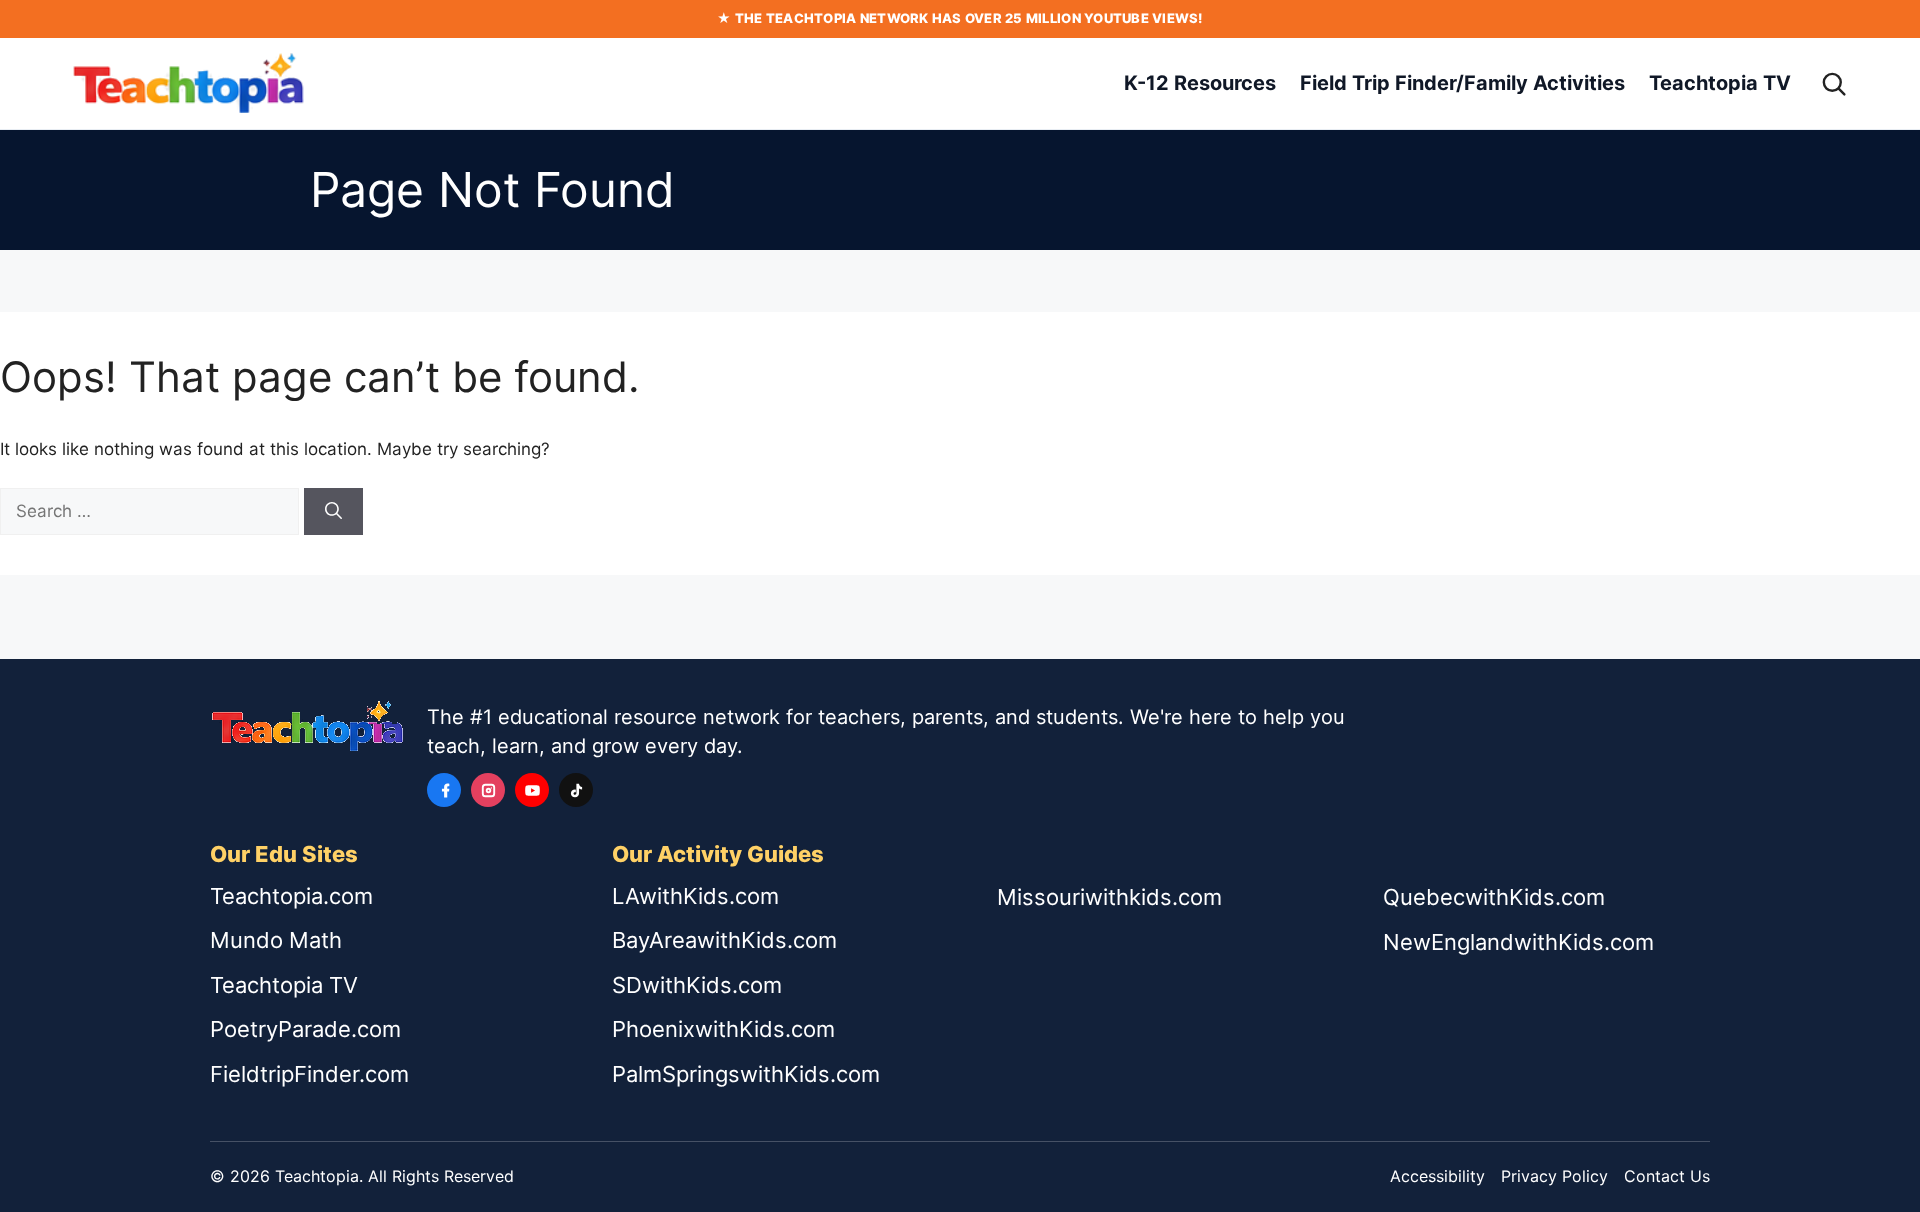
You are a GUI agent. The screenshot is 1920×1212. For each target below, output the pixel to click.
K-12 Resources (1200, 83)
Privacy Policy (1554, 1176)
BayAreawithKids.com (724, 940)
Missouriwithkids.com (1109, 897)
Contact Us (1667, 1176)
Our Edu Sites (284, 854)
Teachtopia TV (1720, 83)
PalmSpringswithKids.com (746, 1074)
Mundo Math (276, 940)
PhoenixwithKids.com (723, 1029)
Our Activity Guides (718, 854)
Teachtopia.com (291, 896)
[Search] (1833, 83)
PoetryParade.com (305, 1029)
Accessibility (1437, 1176)
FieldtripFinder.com (309, 1074)
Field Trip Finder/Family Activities (1462, 83)
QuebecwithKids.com (1494, 897)
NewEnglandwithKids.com (1518, 942)
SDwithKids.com (697, 985)
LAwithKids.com (695, 896)
